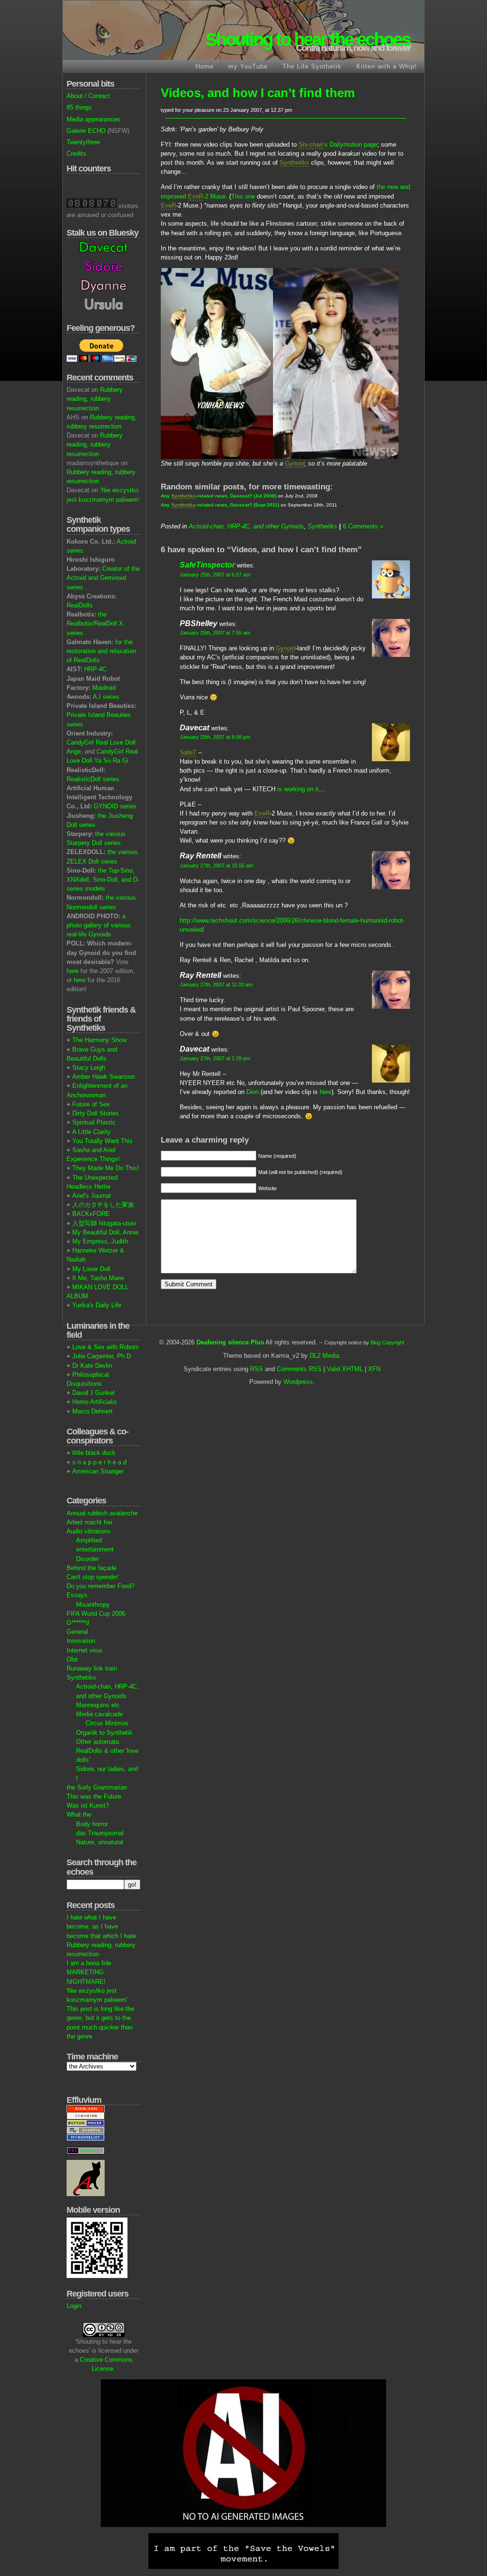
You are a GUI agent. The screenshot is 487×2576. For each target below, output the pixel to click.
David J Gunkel (93, 1393)
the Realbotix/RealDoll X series (95, 623)
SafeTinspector (207, 565)
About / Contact (88, 96)
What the (79, 1815)
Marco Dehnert (93, 1411)
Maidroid (104, 688)
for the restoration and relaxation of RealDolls (101, 651)
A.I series (106, 697)
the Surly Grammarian (97, 1787)
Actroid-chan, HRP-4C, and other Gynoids (246, 526)
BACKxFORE (91, 1214)
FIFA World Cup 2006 (96, 1614)
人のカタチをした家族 (103, 1205)
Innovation (81, 1641)
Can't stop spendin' (93, 1577)
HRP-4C (95, 669)
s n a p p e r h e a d (99, 1462)
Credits (76, 154)
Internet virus (85, 1650)
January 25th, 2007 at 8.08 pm (215, 737)
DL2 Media (324, 1356)
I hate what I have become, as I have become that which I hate (101, 1926)
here (73, 971)
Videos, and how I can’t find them (258, 93)
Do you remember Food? (101, 1586)
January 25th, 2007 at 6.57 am (215, 575)
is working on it (298, 789)
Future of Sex (91, 1104)
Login (74, 2306)
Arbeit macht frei (89, 1522)
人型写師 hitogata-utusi (104, 1223)
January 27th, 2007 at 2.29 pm (215, 1058)
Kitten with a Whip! (387, 66)
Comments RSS (299, 1369)
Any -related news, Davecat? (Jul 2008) (219, 496)
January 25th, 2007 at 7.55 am (215, 633)
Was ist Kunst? (88, 1805)
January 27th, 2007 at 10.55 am (216, 865)
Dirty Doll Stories (96, 1113)
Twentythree (83, 142)
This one (243, 196)
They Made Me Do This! (106, 1168)
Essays (77, 1595)
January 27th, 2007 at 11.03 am (216, 985)
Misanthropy (93, 1605)
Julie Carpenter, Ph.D (102, 1356)
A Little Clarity (92, 1132)
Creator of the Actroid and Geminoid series (103, 578)
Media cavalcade (99, 1714)
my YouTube (248, 66)
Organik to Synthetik (104, 1733)
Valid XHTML (345, 1369)
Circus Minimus (107, 1723)
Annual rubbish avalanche (102, 1513)
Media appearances (93, 119)
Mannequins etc (98, 1705)
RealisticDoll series (93, 779)
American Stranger (98, 1471)
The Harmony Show (99, 1040)
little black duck (94, 1453)
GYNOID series (115, 806)
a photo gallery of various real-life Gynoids (99, 925)
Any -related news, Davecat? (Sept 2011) (220, 505)
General (77, 1632)
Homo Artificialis (95, 1402)
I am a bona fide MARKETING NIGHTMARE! (89, 1972)
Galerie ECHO (86, 131)
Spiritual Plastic (94, 1122)
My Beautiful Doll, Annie (105, 1232)
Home (205, 66)
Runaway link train (92, 1668)
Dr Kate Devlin (92, 1366)
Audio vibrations (89, 1531)
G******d (78, 1623)
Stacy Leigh (89, 1068)
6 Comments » (363, 526)
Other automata (97, 1742)
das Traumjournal (100, 1833)
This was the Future (94, 1796)
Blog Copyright (387, 1343)
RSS (257, 1369)
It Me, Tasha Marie (98, 1278)
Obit (72, 1659)
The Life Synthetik (312, 66)
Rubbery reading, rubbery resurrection (95, 399)
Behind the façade (92, 1568)
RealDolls (80, 605)
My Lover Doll (91, 1269)
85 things (79, 107)
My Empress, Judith (100, 1241)
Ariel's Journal (92, 1196)
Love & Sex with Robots (106, 1347)
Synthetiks (81, 1677)
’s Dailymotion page (338, 144)
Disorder (88, 1559)
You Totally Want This (102, 1141)
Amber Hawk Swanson (103, 1077)
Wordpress (298, 1382)
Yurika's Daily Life (97, 1305)
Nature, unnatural (100, 1842)
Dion (253, 1092)
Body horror (92, 1824)
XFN (374, 1369)
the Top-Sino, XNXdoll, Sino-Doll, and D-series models (103, 880)
